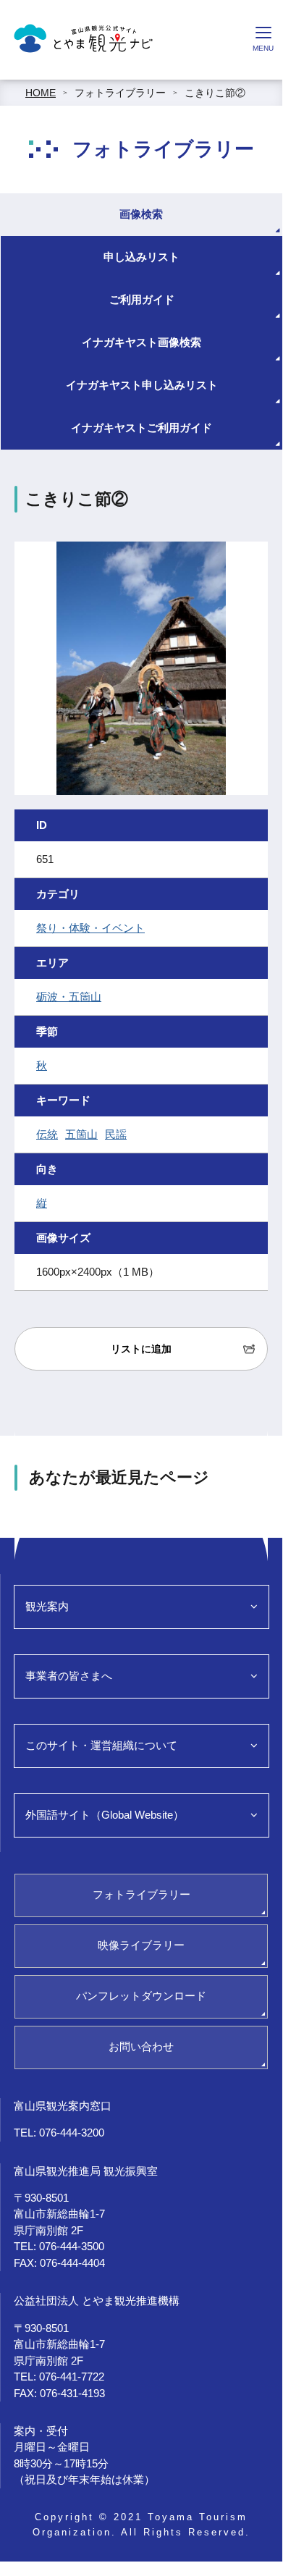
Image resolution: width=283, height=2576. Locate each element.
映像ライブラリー (141, 1945)
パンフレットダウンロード (141, 1996)
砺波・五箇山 (69, 997)
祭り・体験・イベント (90, 928)
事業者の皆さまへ (69, 1676)
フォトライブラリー (120, 93)
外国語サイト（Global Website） (105, 1815)
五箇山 (81, 1134)
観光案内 (47, 1606)
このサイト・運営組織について (101, 1745)
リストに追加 (141, 1349)
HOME (41, 93)
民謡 (116, 1134)
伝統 (47, 1134)
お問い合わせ (141, 2046)
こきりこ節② (215, 93)
